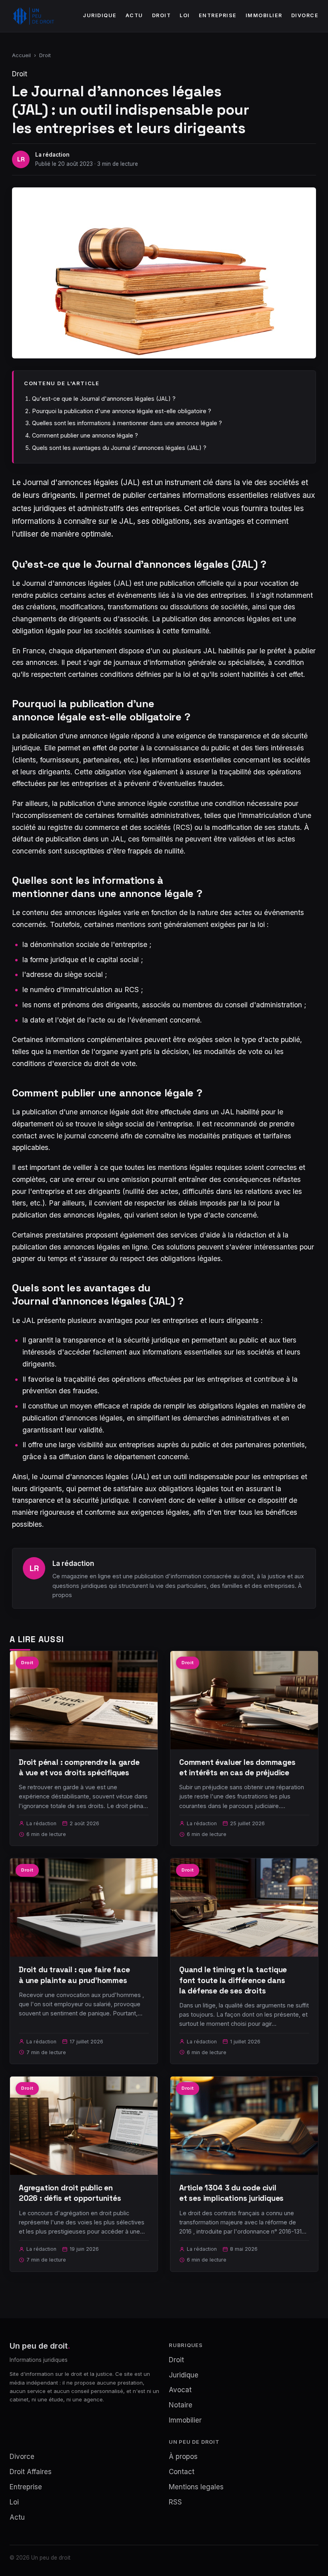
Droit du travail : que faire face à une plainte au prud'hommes (74, 1975)
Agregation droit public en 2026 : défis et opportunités (70, 2193)
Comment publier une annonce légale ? (85, 435)
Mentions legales (196, 2487)
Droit (162, 15)
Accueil (21, 55)
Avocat (180, 2390)
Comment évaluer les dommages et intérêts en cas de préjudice (237, 1767)
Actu (134, 15)
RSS (175, 2502)
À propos (183, 2457)
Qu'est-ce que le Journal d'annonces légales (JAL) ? (104, 399)
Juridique (100, 15)
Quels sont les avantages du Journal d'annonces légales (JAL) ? (119, 448)
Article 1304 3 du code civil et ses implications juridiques (231, 2193)
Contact (182, 2472)
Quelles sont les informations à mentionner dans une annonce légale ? (127, 423)
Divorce (305, 15)
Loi (185, 15)
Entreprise (218, 15)
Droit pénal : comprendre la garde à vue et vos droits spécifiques (79, 1767)
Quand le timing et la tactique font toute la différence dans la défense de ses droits (233, 1980)
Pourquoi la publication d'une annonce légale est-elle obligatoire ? (122, 411)
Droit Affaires (31, 2472)
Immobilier (264, 15)
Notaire (181, 2405)
